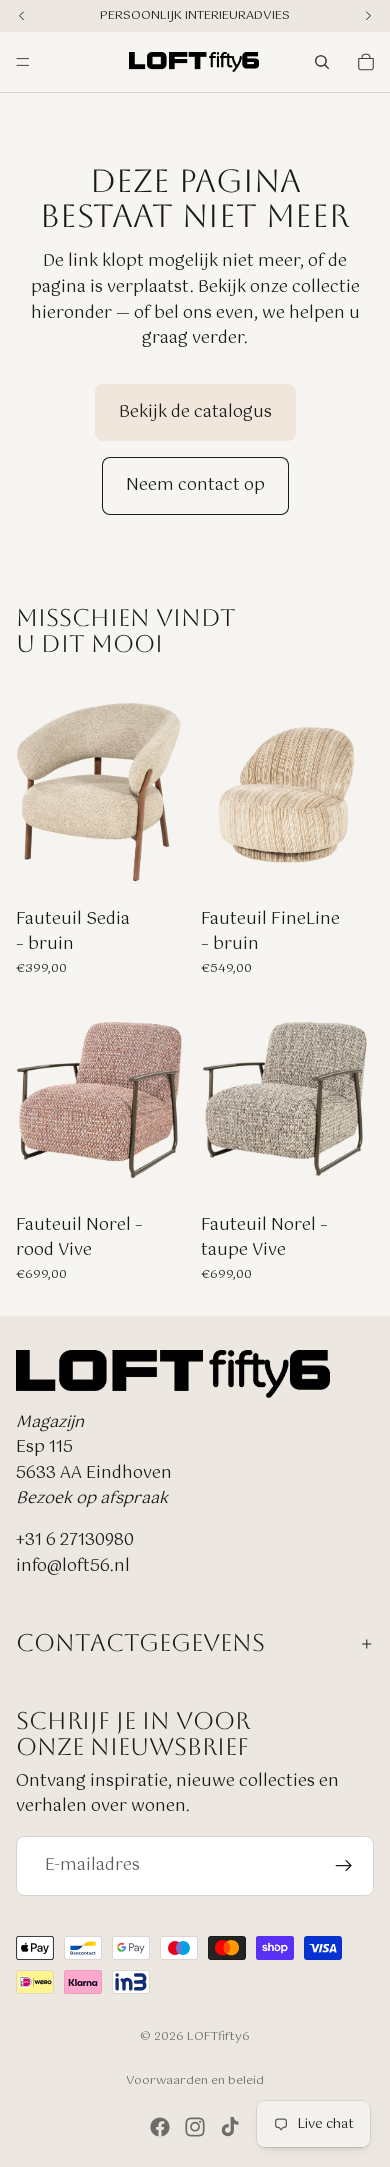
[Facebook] (160, 2127)
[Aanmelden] (344, 1866)
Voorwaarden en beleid (195, 2081)
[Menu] (23, 62)
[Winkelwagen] (366, 62)
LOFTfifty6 (218, 2037)
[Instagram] (195, 2127)
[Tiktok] (230, 2127)
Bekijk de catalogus (195, 412)
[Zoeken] (322, 62)
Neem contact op (195, 485)
